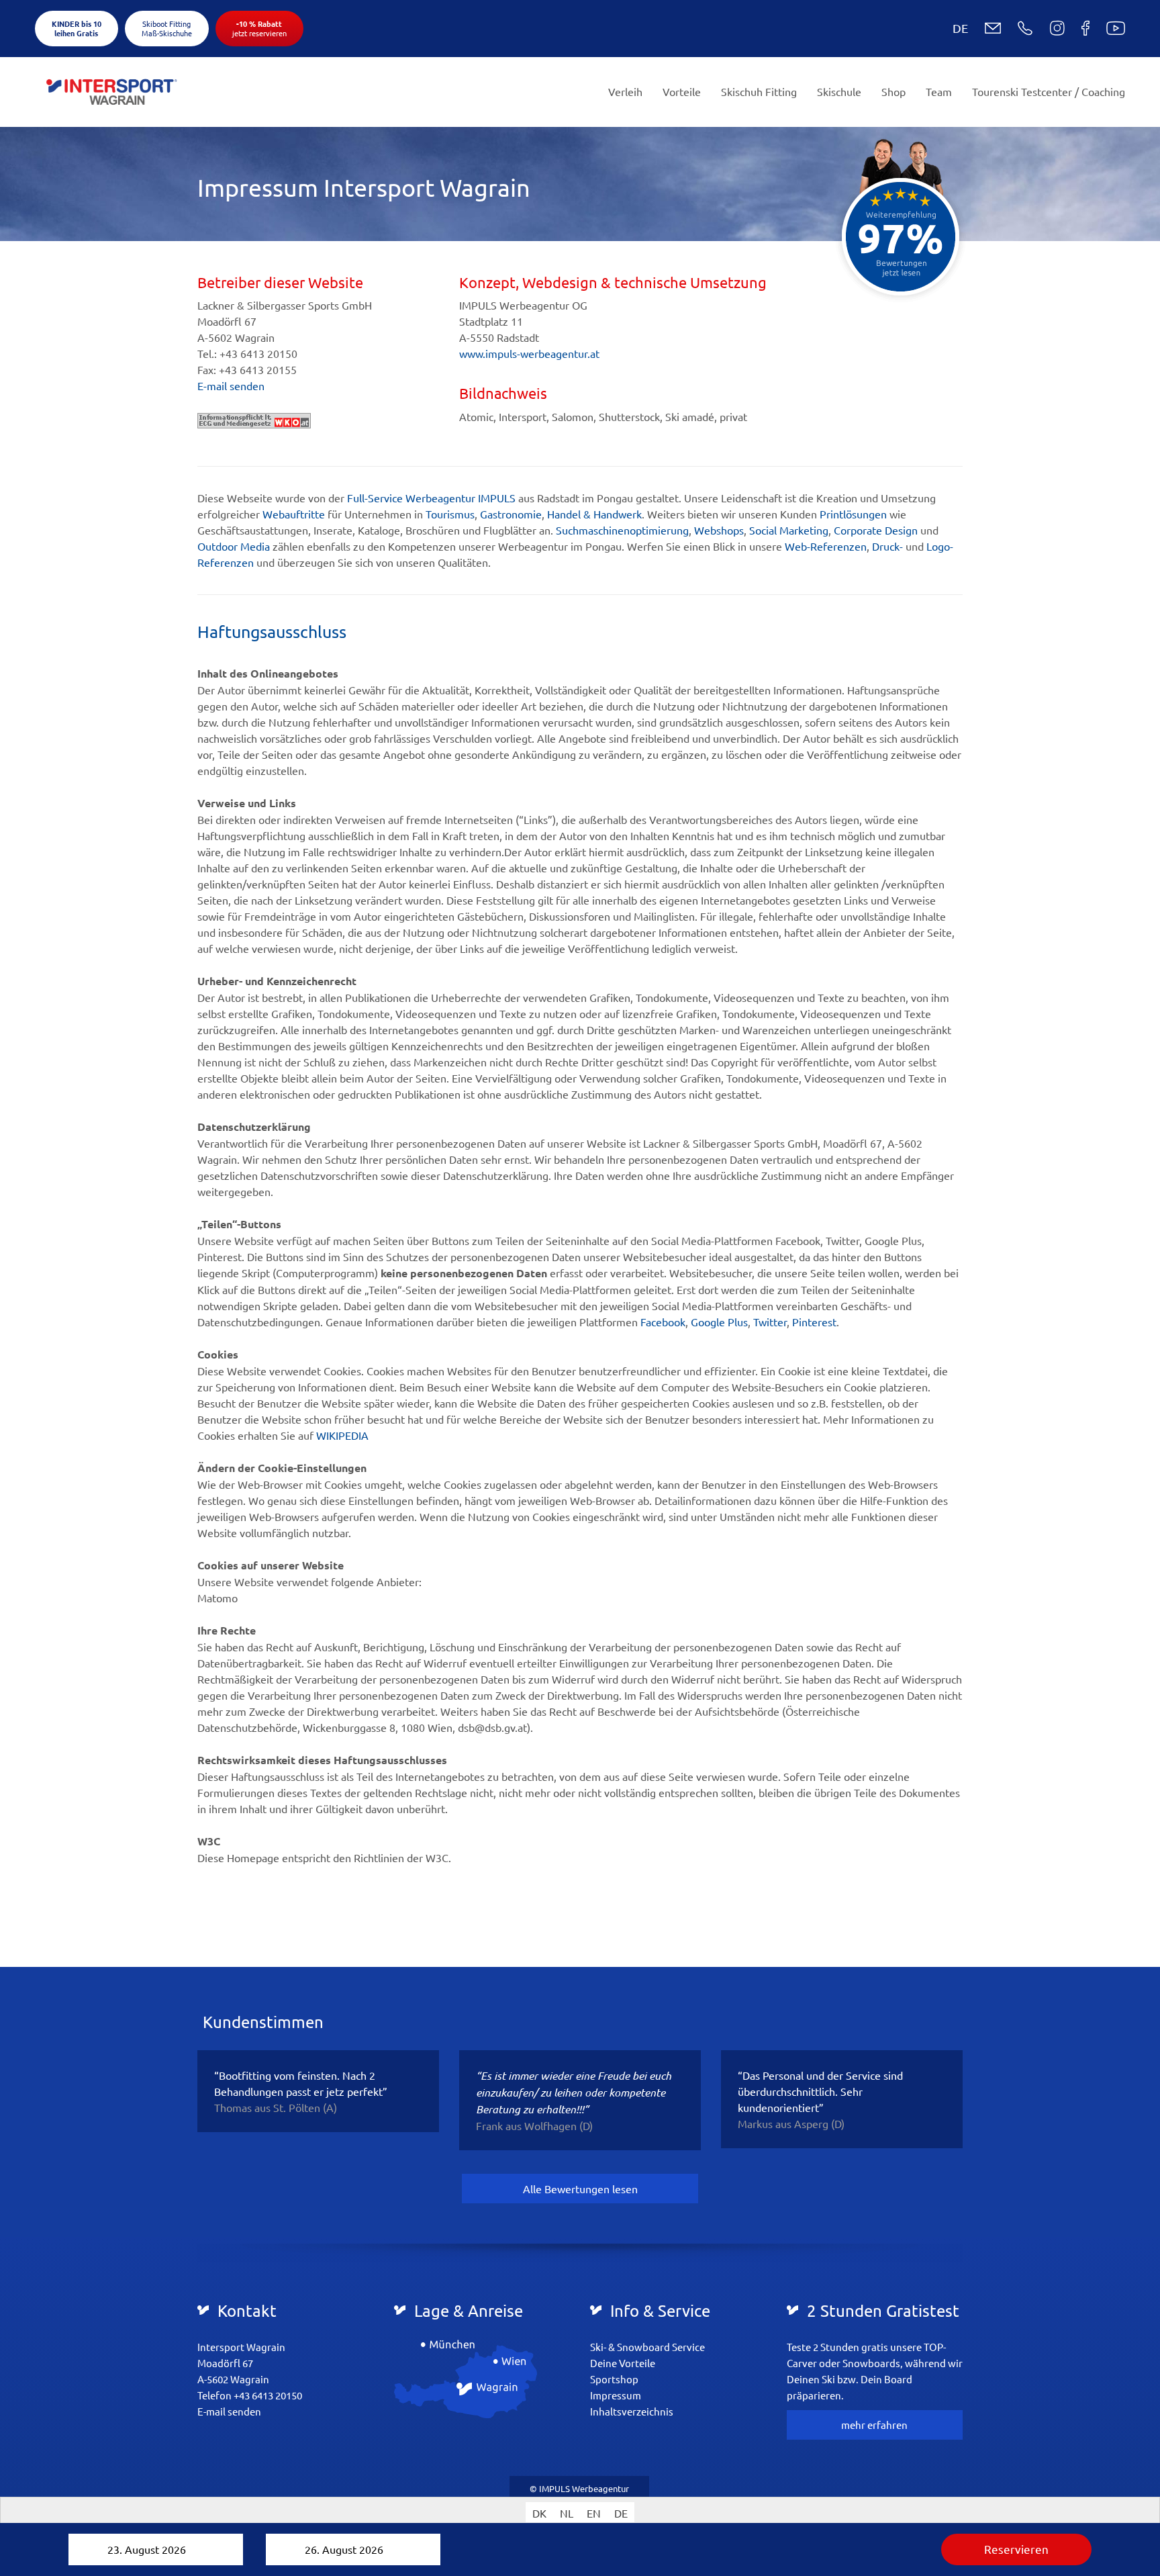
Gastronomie (511, 514)
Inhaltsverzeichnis (632, 2411)
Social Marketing (789, 530)
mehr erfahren (874, 2425)
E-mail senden (231, 385)
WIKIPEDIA (342, 1435)
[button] (950, 28)
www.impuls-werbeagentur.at (529, 353)
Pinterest (814, 1322)
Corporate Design (876, 530)
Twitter (770, 1322)
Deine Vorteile (623, 2363)
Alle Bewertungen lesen (580, 2189)
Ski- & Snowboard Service (647, 2347)
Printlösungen (853, 514)
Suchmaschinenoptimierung (622, 530)
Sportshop (614, 2379)
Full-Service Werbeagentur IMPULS (431, 498)
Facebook (663, 1322)
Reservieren (1016, 2549)
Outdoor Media (234, 546)
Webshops (719, 530)
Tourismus (450, 514)
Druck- (887, 546)
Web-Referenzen (826, 546)
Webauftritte (294, 514)
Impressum (616, 2395)
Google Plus (719, 1322)
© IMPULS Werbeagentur (579, 2488)
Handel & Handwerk (594, 514)
